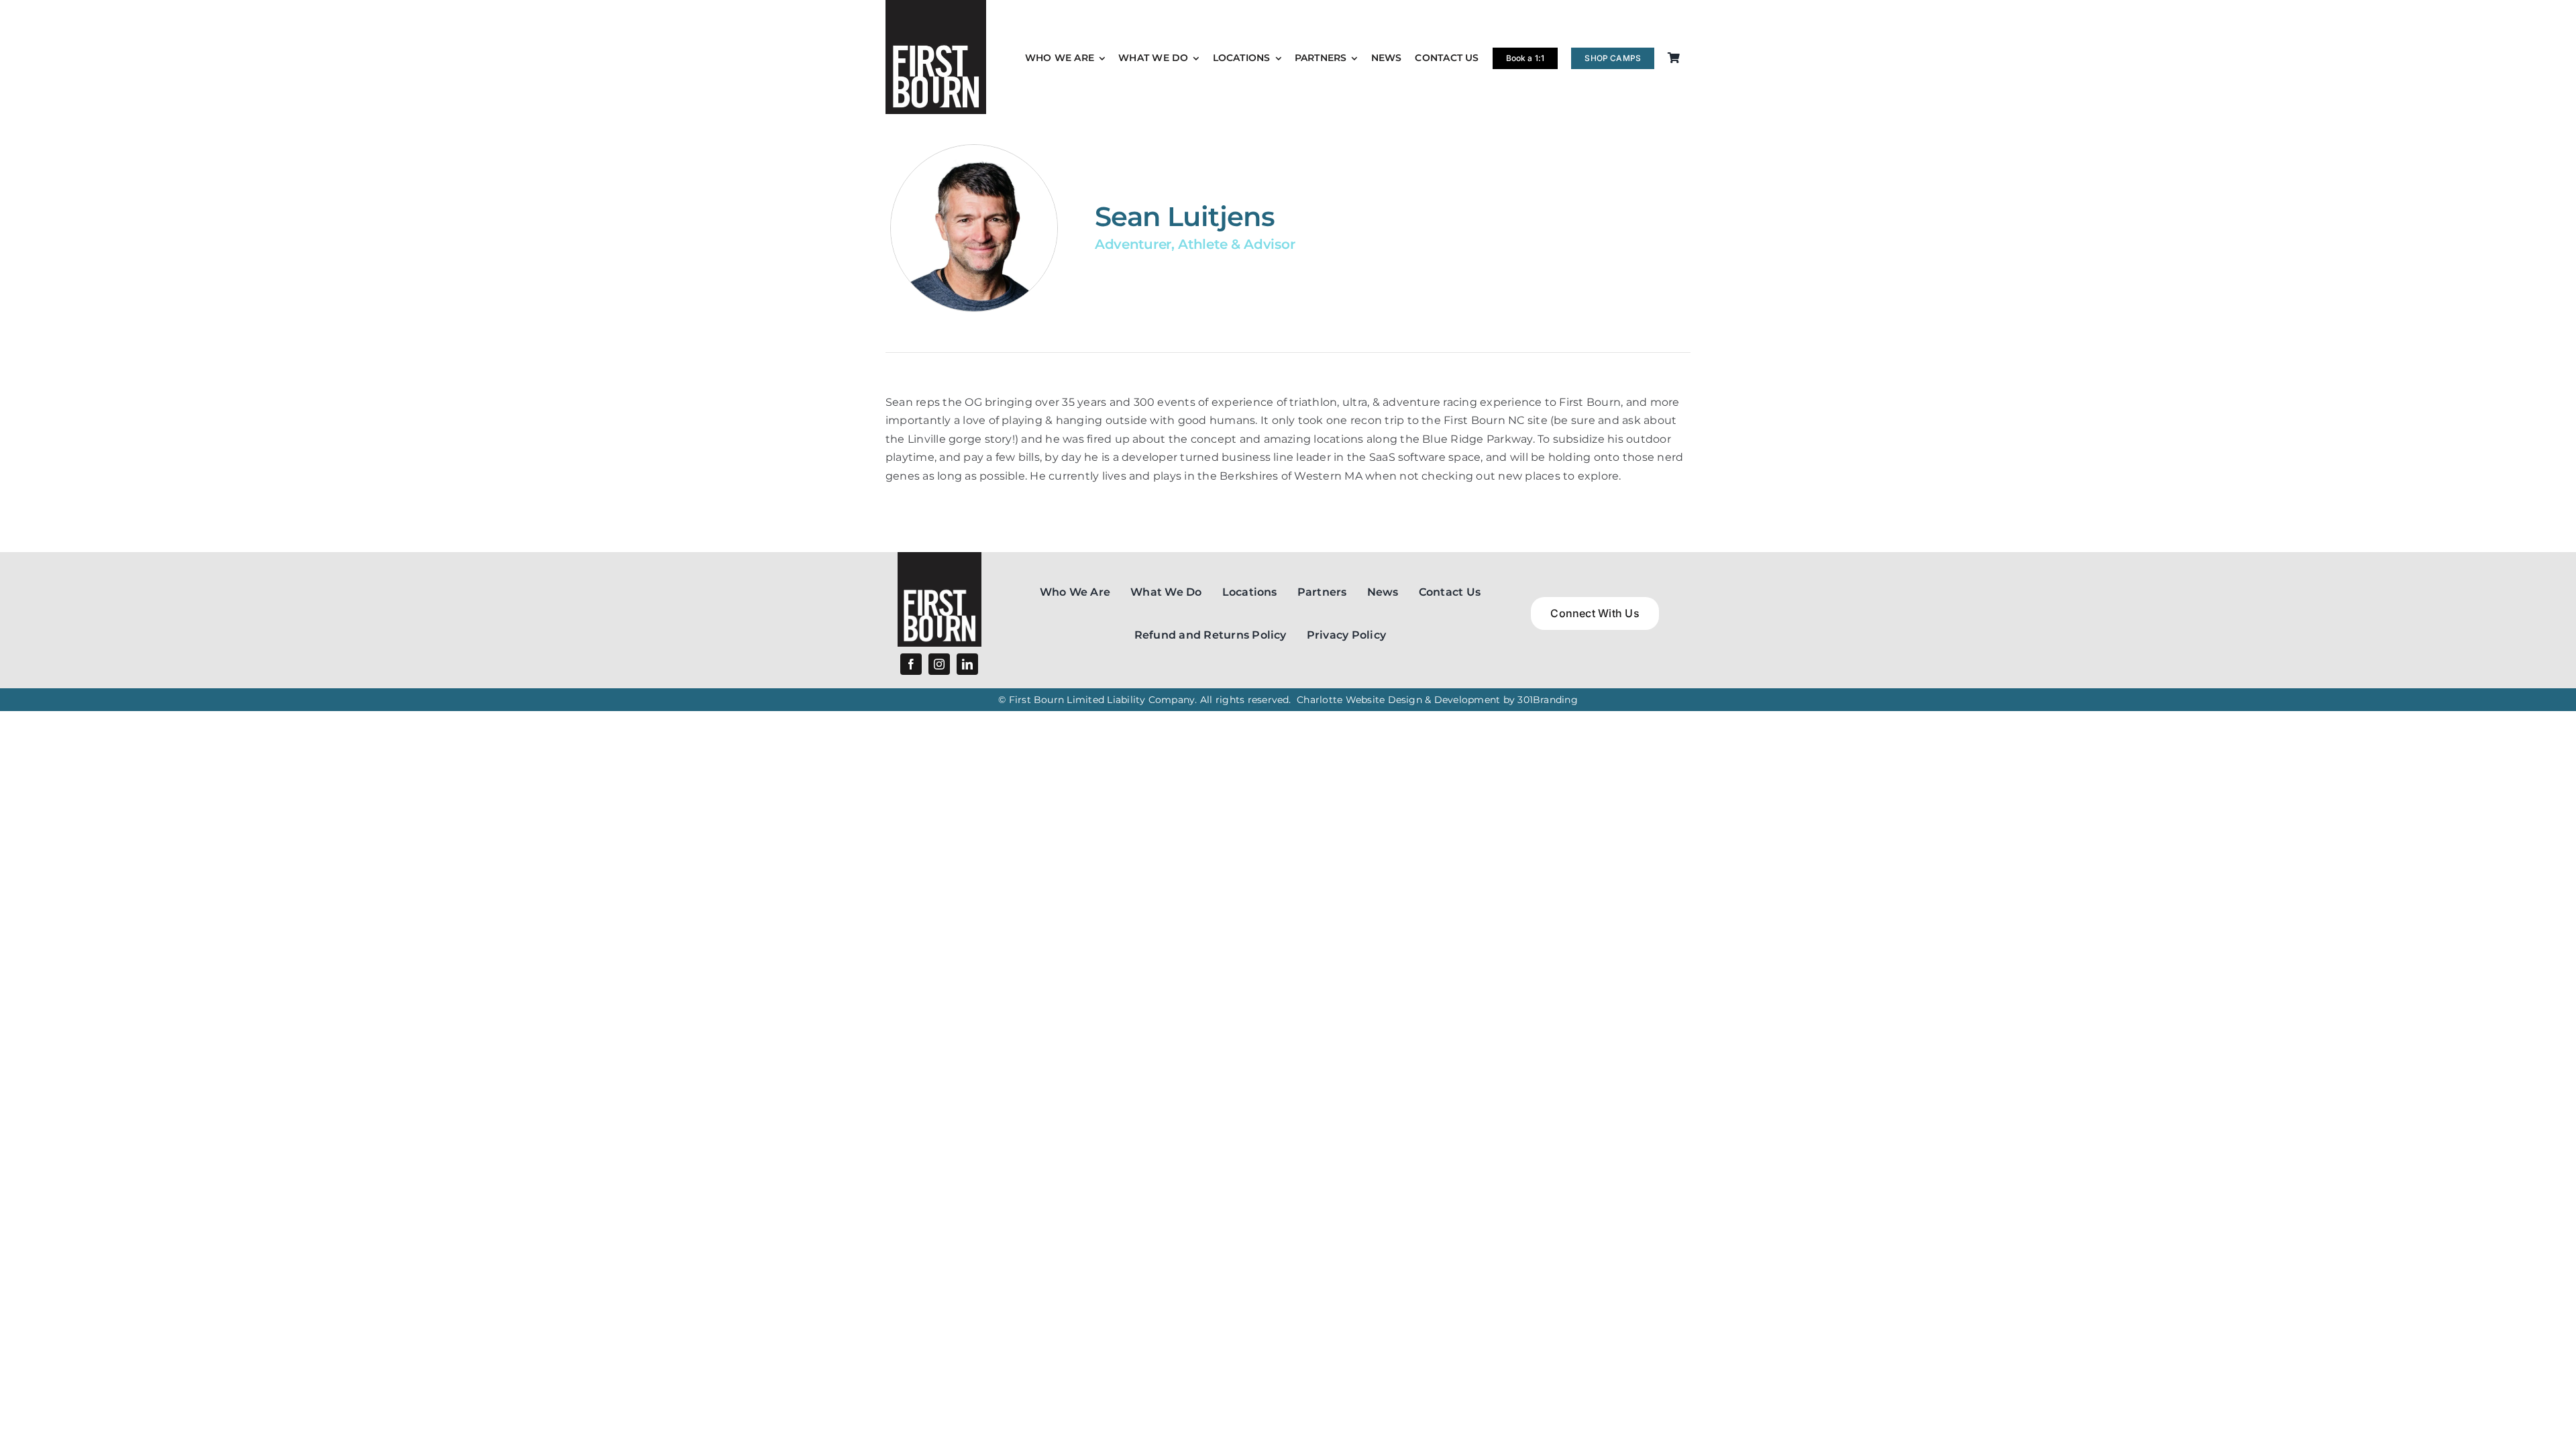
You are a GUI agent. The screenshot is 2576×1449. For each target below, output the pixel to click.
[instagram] (939, 664)
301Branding (1548, 700)
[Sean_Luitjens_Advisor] (940, 557)
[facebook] (911, 664)
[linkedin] (967, 664)
